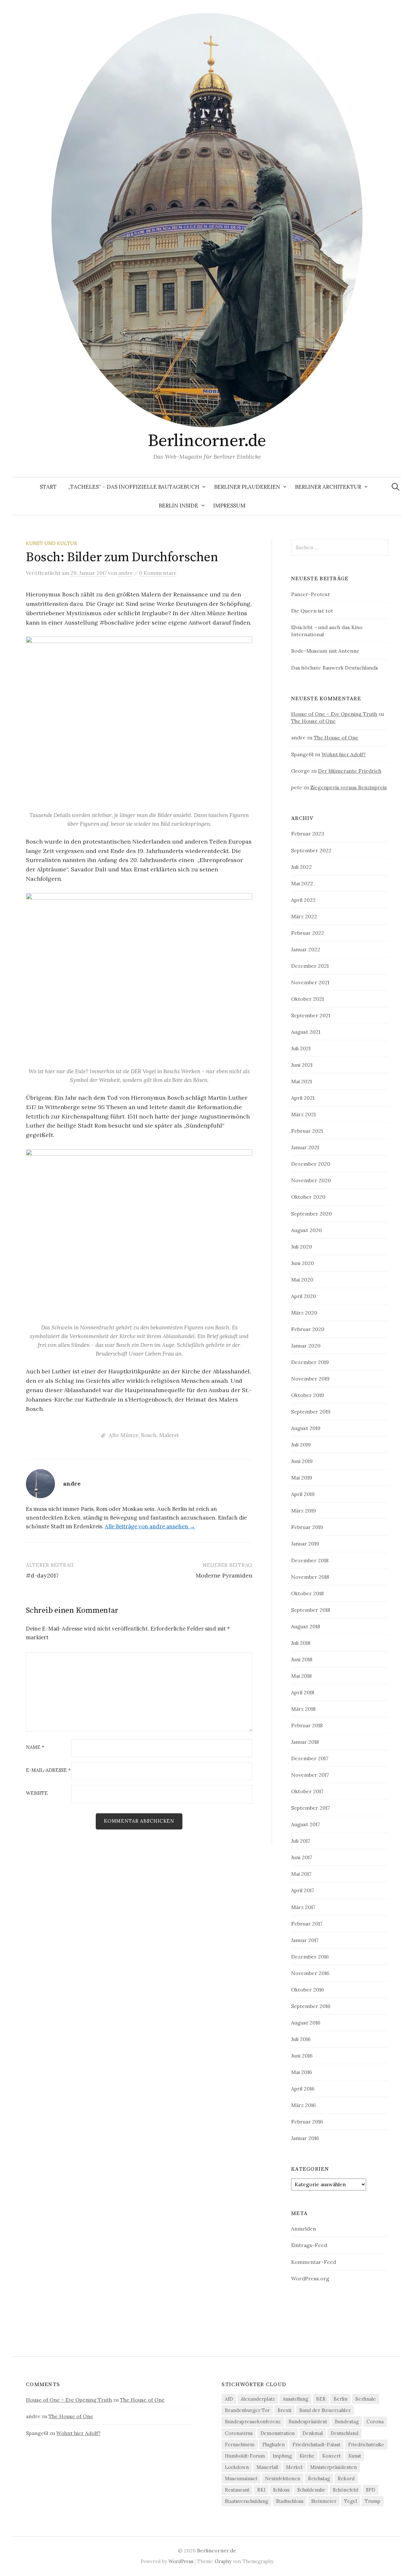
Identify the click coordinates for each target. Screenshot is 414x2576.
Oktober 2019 (308, 1395)
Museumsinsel (241, 2478)
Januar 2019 (305, 1544)
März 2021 (303, 1114)
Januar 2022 (306, 949)
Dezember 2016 (310, 1957)
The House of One (313, 721)
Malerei (169, 1435)
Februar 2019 (307, 1527)
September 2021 (311, 1015)
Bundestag (347, 2422)
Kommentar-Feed (314, 2262)
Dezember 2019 (310, 1362)
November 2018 (310, 1577)
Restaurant (237, 2490)
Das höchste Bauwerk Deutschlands (335, 668)
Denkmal (313, 2433)
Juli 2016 (301, 2039)
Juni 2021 (302, 1065)
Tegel (351, 2501)
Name (35, 1747)
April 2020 (304, 1296)
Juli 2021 (301, 1048)
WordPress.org (310, 2278)
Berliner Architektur (328, 487)
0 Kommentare (158, 573)
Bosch (149, 1435)
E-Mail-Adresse (48, 1770)
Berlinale (365, 2399)
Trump (373, 2501)
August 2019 (306, 1428)
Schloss (281, 2490)
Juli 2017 (301, 1841)
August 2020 (306, 1230)
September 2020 (311, 1214)
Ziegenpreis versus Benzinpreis (349, 787)
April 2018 (303, 1692)
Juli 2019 (301, 1445)
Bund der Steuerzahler (325, 2410)
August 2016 (306, 2023)
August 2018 (306, 1626)
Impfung (282, 2456)
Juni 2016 (302, 2056)
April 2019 (303, 1494)
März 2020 (304, 1313)
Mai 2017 (301, 1874)
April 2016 (303, 2089)
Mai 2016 (301, 2072)
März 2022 (304, 916)
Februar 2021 (307, 1131)
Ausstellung (295, 2399)
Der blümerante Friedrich (350, 771)
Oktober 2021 (307, 999)
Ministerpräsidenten (333, 2467)
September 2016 (311, 2006)
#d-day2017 (42, 1575)
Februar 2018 (307, 1725)
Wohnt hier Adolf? (344, 754)
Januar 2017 (305, 1940)
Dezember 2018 (310, 1560)
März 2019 (304, 1511)
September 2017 (310, 1808)
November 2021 (310, 982)
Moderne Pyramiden (224, 1575)
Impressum (229, 506)
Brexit (284, 2410)
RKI (261, 2490)
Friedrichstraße (366, 2445)
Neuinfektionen (283, 2478)
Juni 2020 (303, 1263)
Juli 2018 (301, 1643)
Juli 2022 (301, 867)
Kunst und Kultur (51, 543)
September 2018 (311, 1610)
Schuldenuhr (311, 2490)
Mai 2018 (301, 1676)
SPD (370, 2490)
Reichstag (319, 2478)
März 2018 (303, 1709)
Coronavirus (239, 2433)
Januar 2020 (306, 1346)
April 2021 (303, 1098)
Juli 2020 (302, 1247)
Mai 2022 (302, 883)
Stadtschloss (290, 2501)
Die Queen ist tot (312, 611)
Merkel (294, 2467)
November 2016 (310, 1973)
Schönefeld (345, 2490)
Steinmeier (324, 2501)
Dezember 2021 (310, 966)
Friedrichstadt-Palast (316, 2445)
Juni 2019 (302, 1461)
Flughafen (273, 2445)
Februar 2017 (307, 1924)
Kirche (307, 2456)
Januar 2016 (305, 2138)
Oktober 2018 (307, 1593)
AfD (229, 2399)
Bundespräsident (308, 2422)
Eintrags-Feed (309, 2245)
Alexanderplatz (258, 2399)
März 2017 (303, 1907)
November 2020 (311, 1180)
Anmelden (304, 2229)
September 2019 (311, 1412)
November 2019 (310, 1379)
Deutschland (344, 2433)
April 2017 (303, 1890)
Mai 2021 (301, 1081)
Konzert (331, 2456)
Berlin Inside (179, 506)
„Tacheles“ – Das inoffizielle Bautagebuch (134, 487)
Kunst (355, 2456)
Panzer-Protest (310, 594)
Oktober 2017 (307, 1791)
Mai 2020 (302, 1280)
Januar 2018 (305, 1742)
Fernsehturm (240, 2445)
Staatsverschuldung (246, 2501)
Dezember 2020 (311, 1164)
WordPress (181, 2561)
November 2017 (310, 1775)
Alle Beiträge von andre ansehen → (150, 1526)
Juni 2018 (302, 1659)
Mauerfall (267, 2467)
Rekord (346, 2478)
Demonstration (278, 2433)
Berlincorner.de (207, 441)
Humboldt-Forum (245, 2456)
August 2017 (305, 1824)
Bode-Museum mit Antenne (325, 651)
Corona (375, 2422)
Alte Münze (124, 1435)
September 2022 (311, 850)
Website (37, 1793)
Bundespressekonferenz (253, 2422)
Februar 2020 (308, 1329)
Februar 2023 (308, 834)
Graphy (223, 2561)
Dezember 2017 (310, 1758)
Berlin (340, 2399)
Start (48, 487)
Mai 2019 (302, 1478)
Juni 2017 (302, 1857)
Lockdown (237, 2467)
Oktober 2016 (307, 1990)
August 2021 (306, 1032)
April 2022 (303, 900)
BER (321, 2399)
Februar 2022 (308, 933)
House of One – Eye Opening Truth (334, 714)
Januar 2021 (305, 1147)
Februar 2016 (307, 2122)
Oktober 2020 (308, 1197)
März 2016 (303, 2105)
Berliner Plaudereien (247, 487)
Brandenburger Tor (247, 2410)
